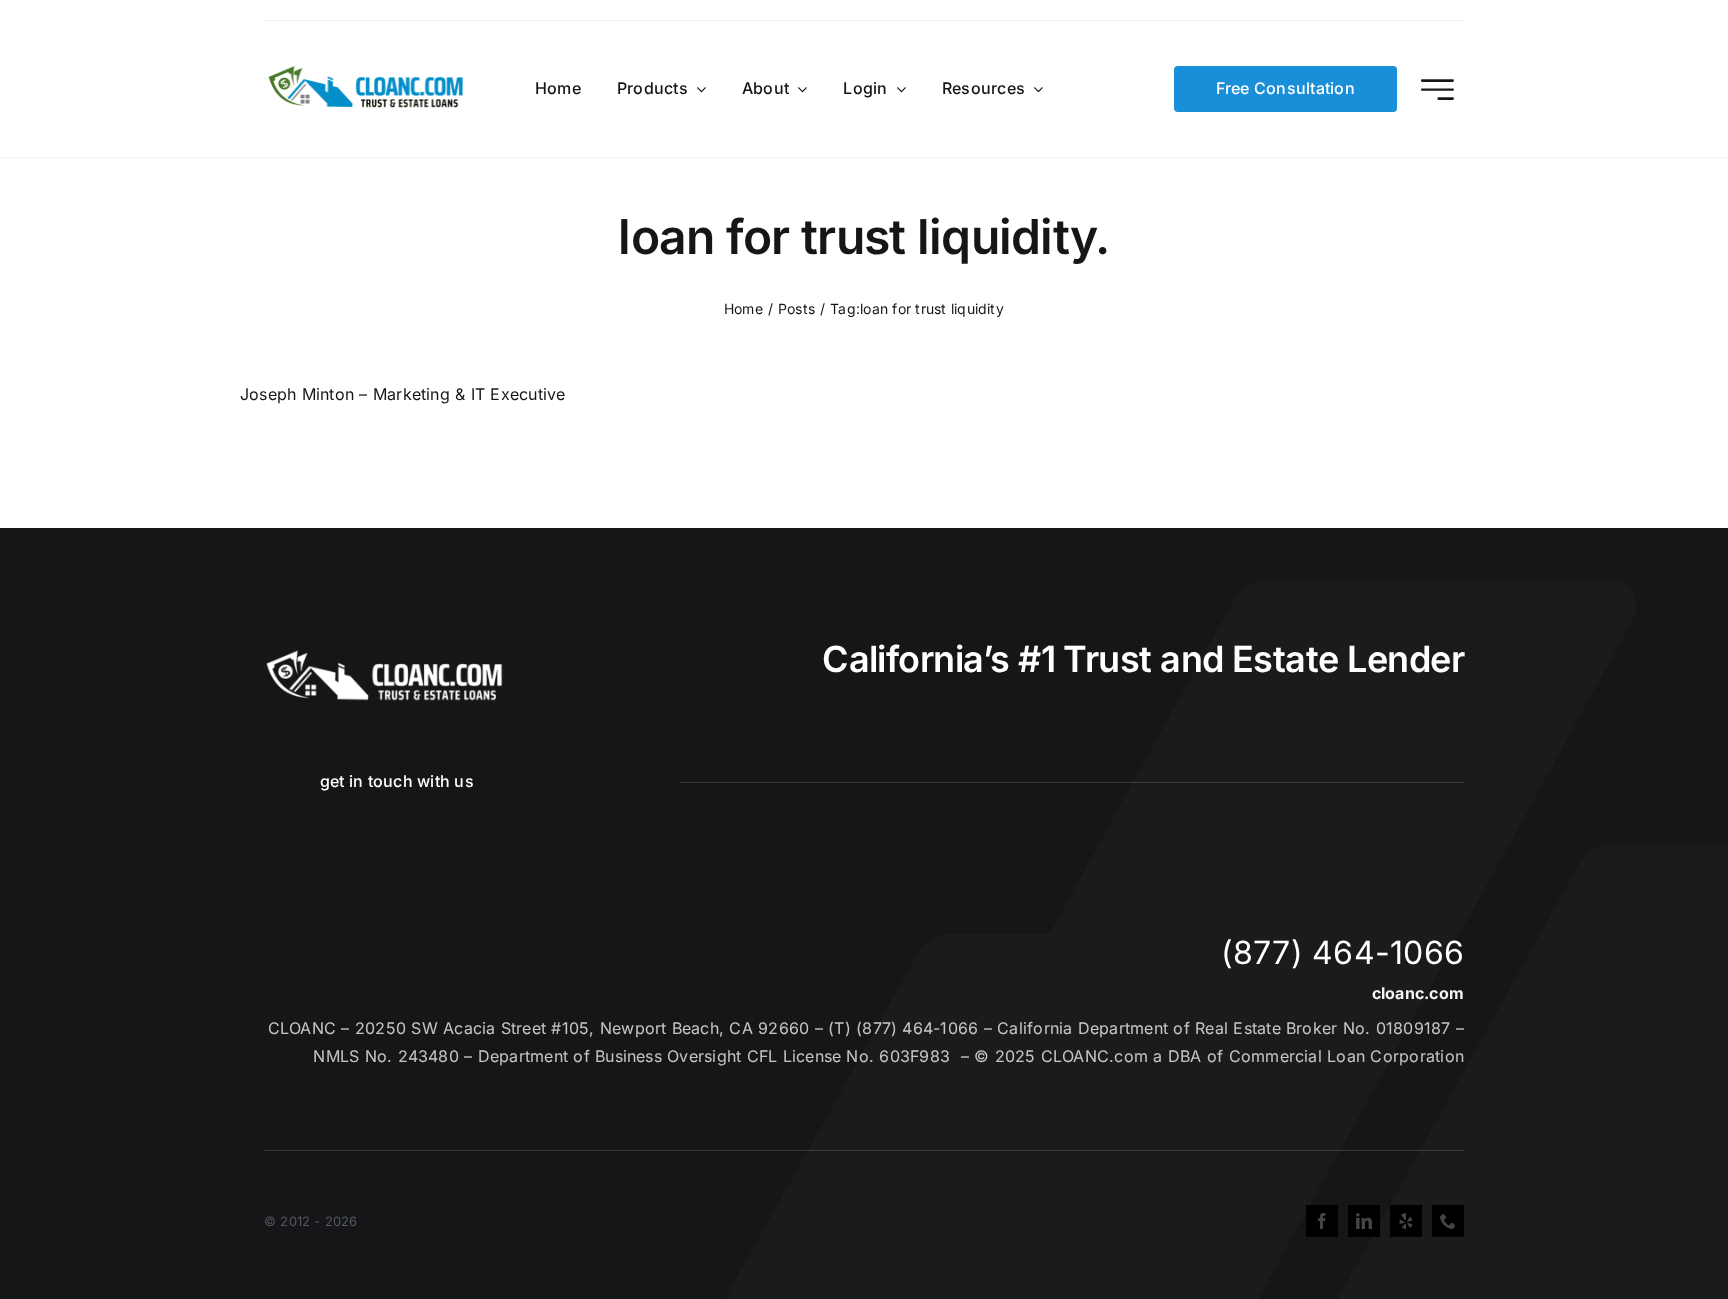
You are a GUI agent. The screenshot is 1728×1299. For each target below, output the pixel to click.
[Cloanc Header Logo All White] (384, 656)
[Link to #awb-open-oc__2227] (1437, 89)
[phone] (1448, 1221)
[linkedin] (1364, 1221)
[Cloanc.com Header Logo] (367, 74)
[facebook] (1322, 1221)
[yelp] (1406, 1221)
